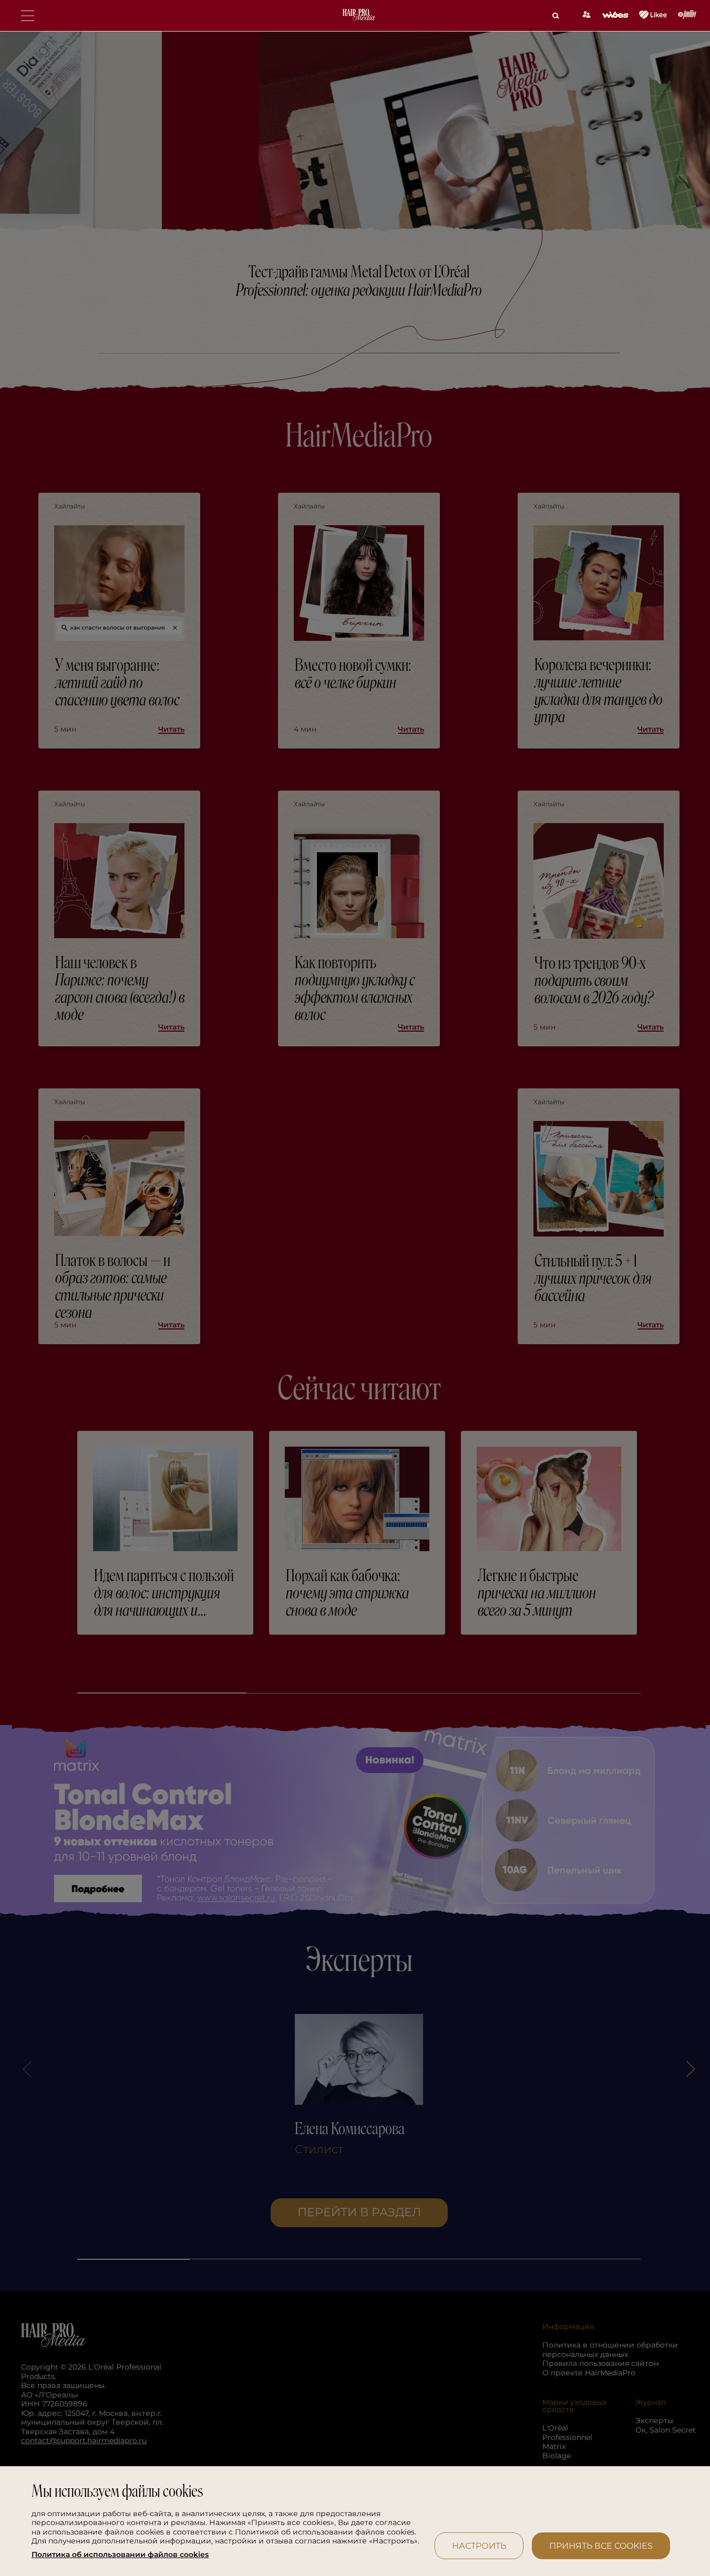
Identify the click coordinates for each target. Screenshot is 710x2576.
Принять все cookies (601, 2546)
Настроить (479, 2546)
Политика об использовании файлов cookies (120, 2555)
